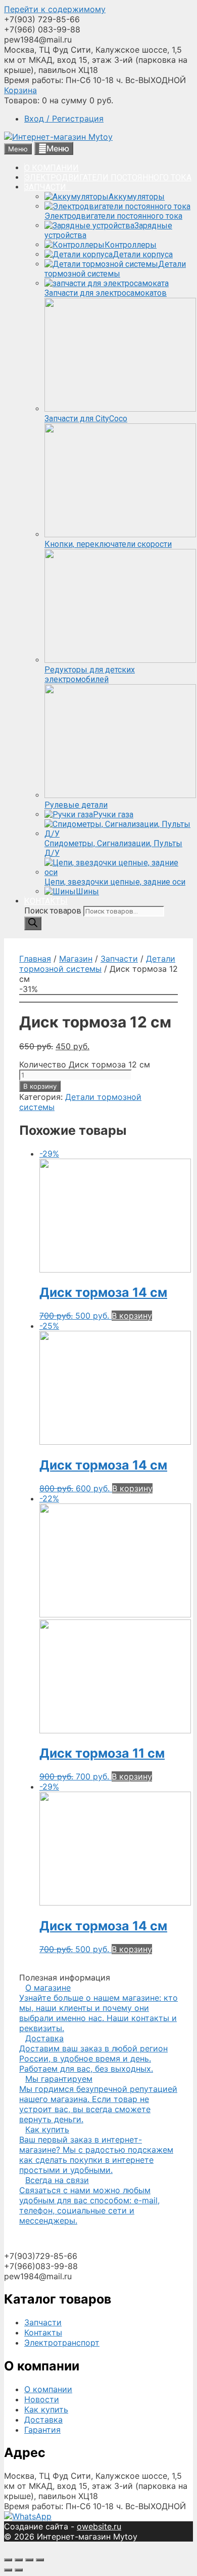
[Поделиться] (19, 2560)
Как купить (46, 2409)
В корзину (40, 1086)
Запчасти (119, 959)
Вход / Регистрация (64, 118)
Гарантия (42, 2430)
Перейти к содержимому (55, 9)
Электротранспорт (62, 2343)
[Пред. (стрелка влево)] (8, 2570)
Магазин (76, 959)
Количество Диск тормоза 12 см (85, 1064)
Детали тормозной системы (97, 964)
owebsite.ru (99, 2526)
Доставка (43, 2420)
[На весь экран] (29, 2560)
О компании (48, 2389)
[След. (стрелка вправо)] (19, 2570)
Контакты (43, 2332)
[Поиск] (33, 923)
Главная (35, 959)
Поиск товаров (54, 911)
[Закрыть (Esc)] (8, 2560)
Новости (42, 2399)
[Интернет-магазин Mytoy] (58, 137)
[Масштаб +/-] (40, 2560)
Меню (58, 148)
